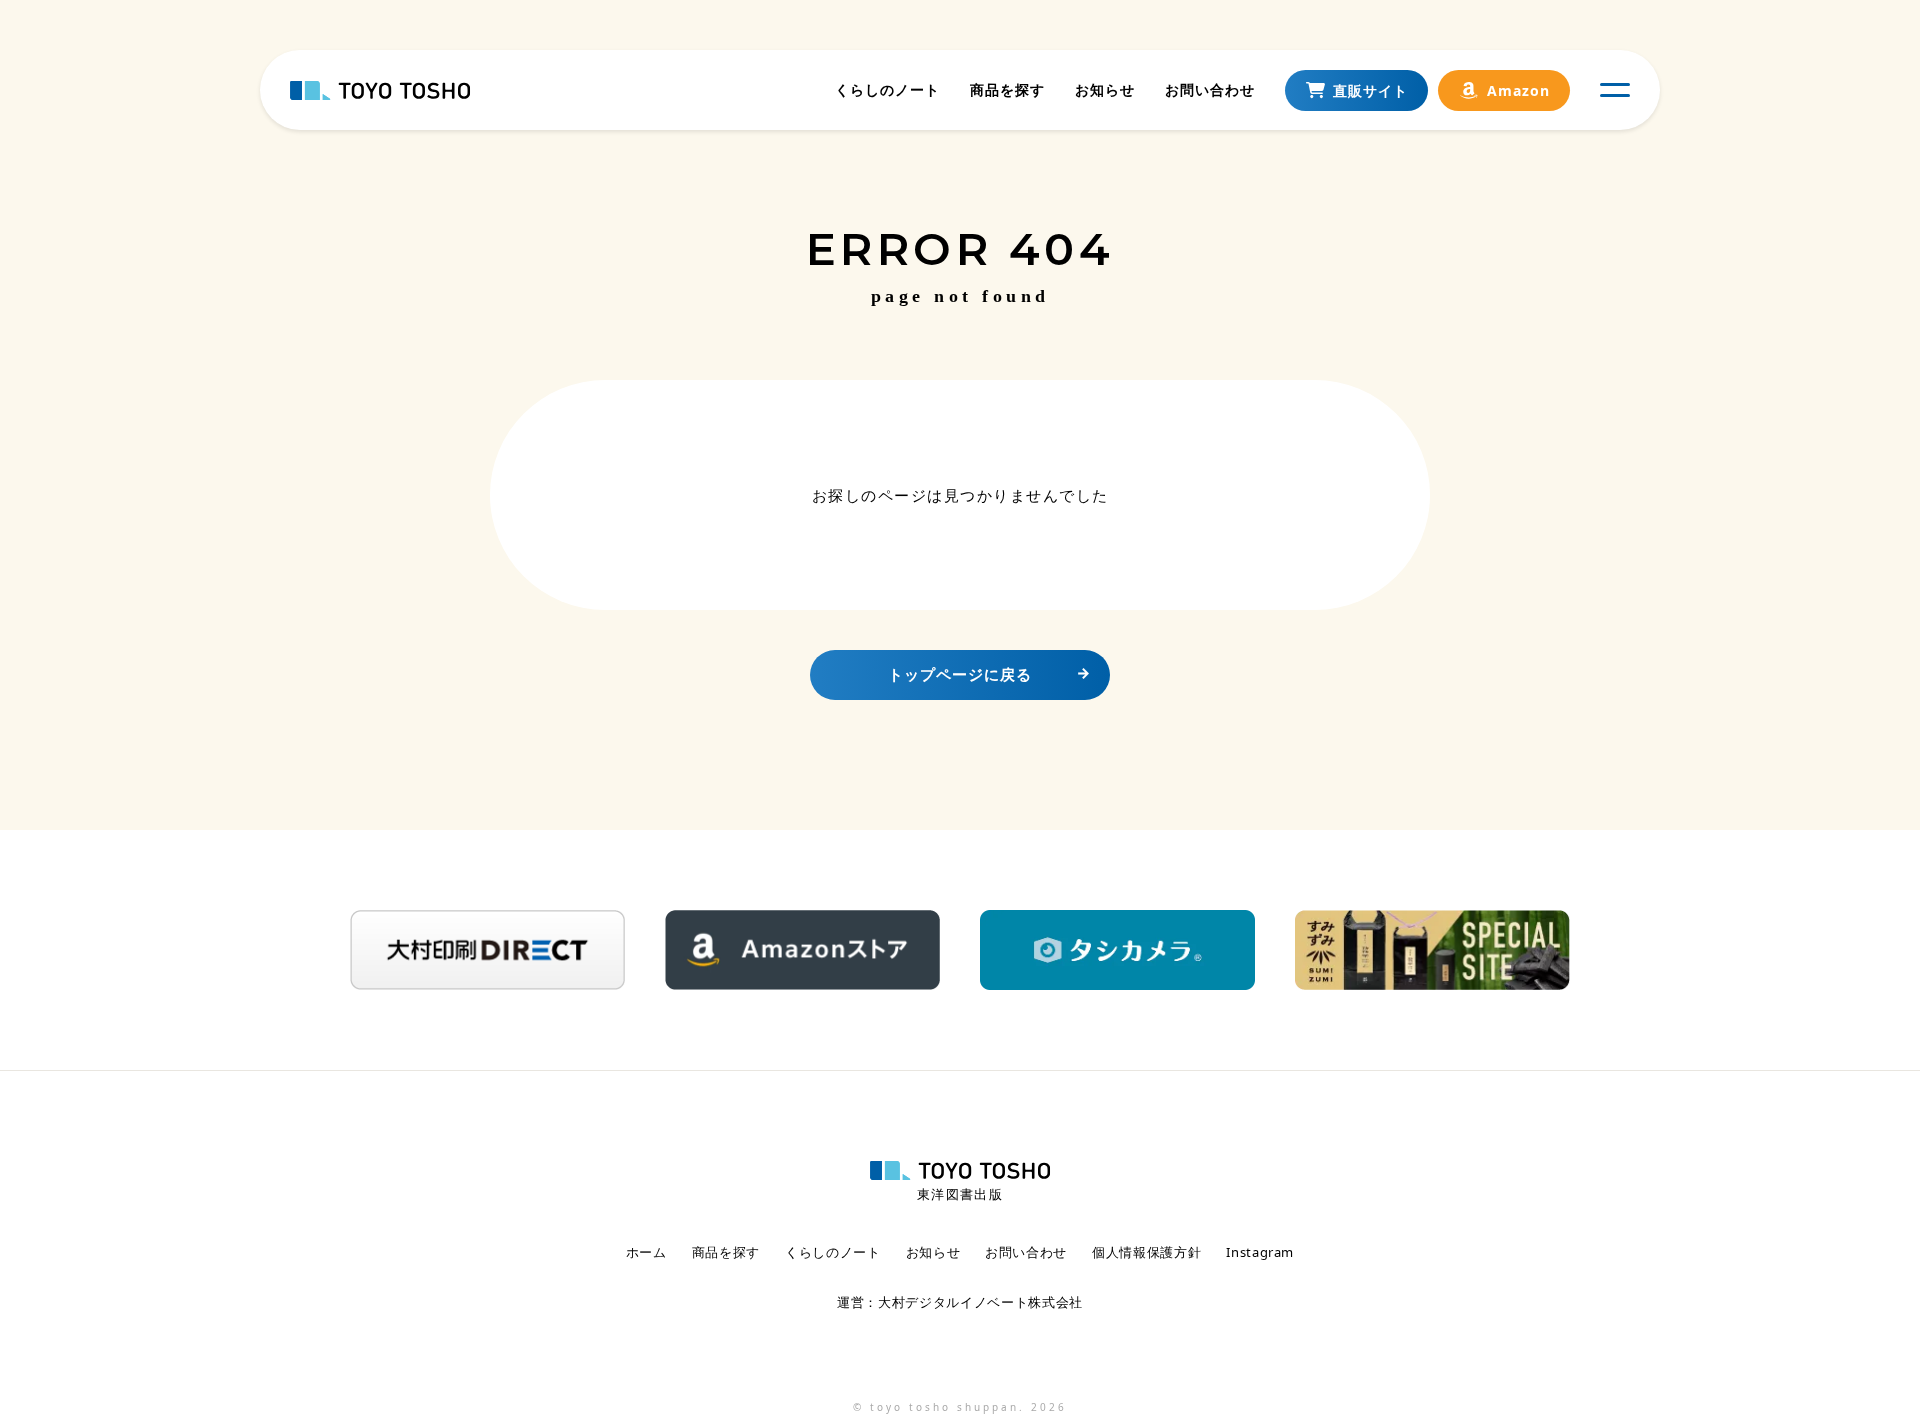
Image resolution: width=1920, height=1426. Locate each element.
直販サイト (1370, 90)
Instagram (1260, 1252)
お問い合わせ (1210, 89)
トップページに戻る (960, 674)
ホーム (646, 1252)
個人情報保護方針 (1146, 1252)
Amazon (1518, 90)
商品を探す (1007, 89)
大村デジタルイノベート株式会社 (980, 1302)
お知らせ (1105, 89)
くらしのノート (887, 89)
